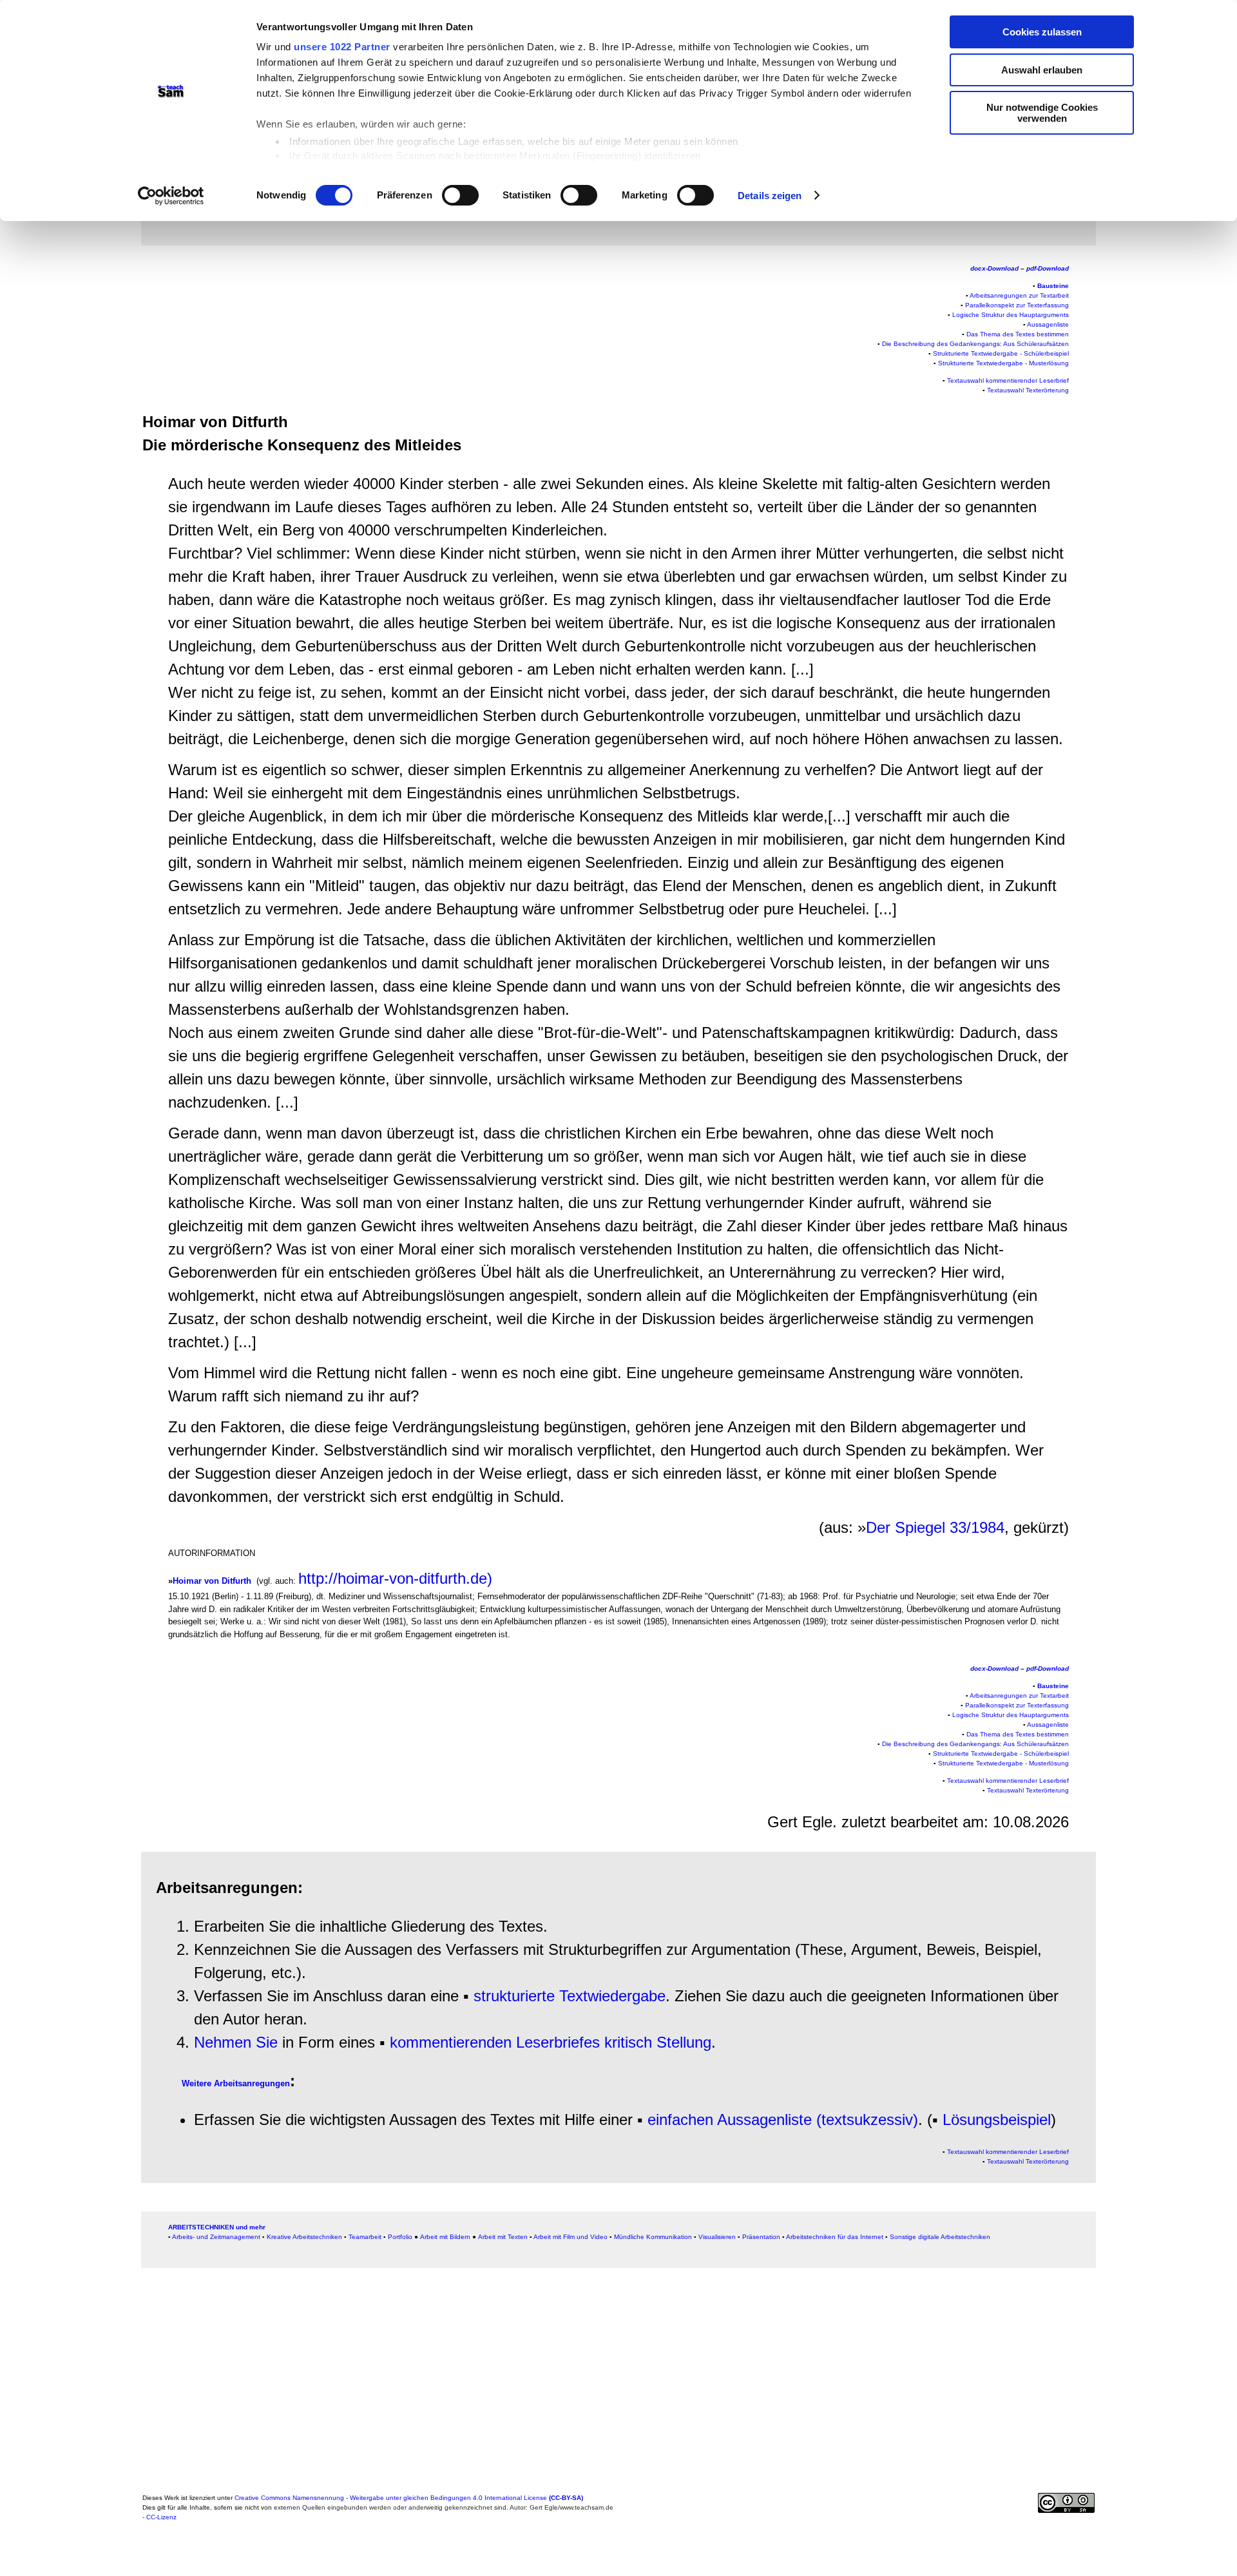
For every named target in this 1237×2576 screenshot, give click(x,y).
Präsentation (761, 2237)
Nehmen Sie (236, 2042)
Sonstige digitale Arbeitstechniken (940, 2237)
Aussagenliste (1048, 324)
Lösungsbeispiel (997, 2119)
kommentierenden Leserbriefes (495, 2042)
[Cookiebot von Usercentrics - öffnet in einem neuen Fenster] (171, 196)
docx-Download (994, 268)
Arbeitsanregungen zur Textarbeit (1019, 295)
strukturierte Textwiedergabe (570, 1996)
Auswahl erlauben (1042, 70)
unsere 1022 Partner (342, 47)
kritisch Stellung (658, 2042)
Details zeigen (770, 196)
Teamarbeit (365, 2237)
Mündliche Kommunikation (653, 2237)
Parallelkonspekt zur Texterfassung (1017, 305)
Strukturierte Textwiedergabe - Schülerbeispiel (1001, 353)
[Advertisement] (80, 280)
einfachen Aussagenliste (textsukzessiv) (783, 2119)
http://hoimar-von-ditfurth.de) (395, 1578)
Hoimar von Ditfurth (212, 1581)
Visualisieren (717, 2237)
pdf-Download (1048, 268)
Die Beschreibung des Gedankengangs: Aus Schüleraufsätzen (975, 344)
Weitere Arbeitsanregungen (236, 2083)
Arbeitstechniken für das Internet (835, 2237)
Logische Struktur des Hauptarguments (1011, 315)
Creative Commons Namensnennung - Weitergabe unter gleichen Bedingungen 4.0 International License (409, 2498)
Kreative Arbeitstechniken (304, 2237)
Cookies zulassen (1042, 32)
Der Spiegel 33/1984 (935, 1527)
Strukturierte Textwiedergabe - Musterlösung (1003, 363)
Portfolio (400, 2237)
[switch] (460, 195)
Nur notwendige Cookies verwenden (1042, 113)
